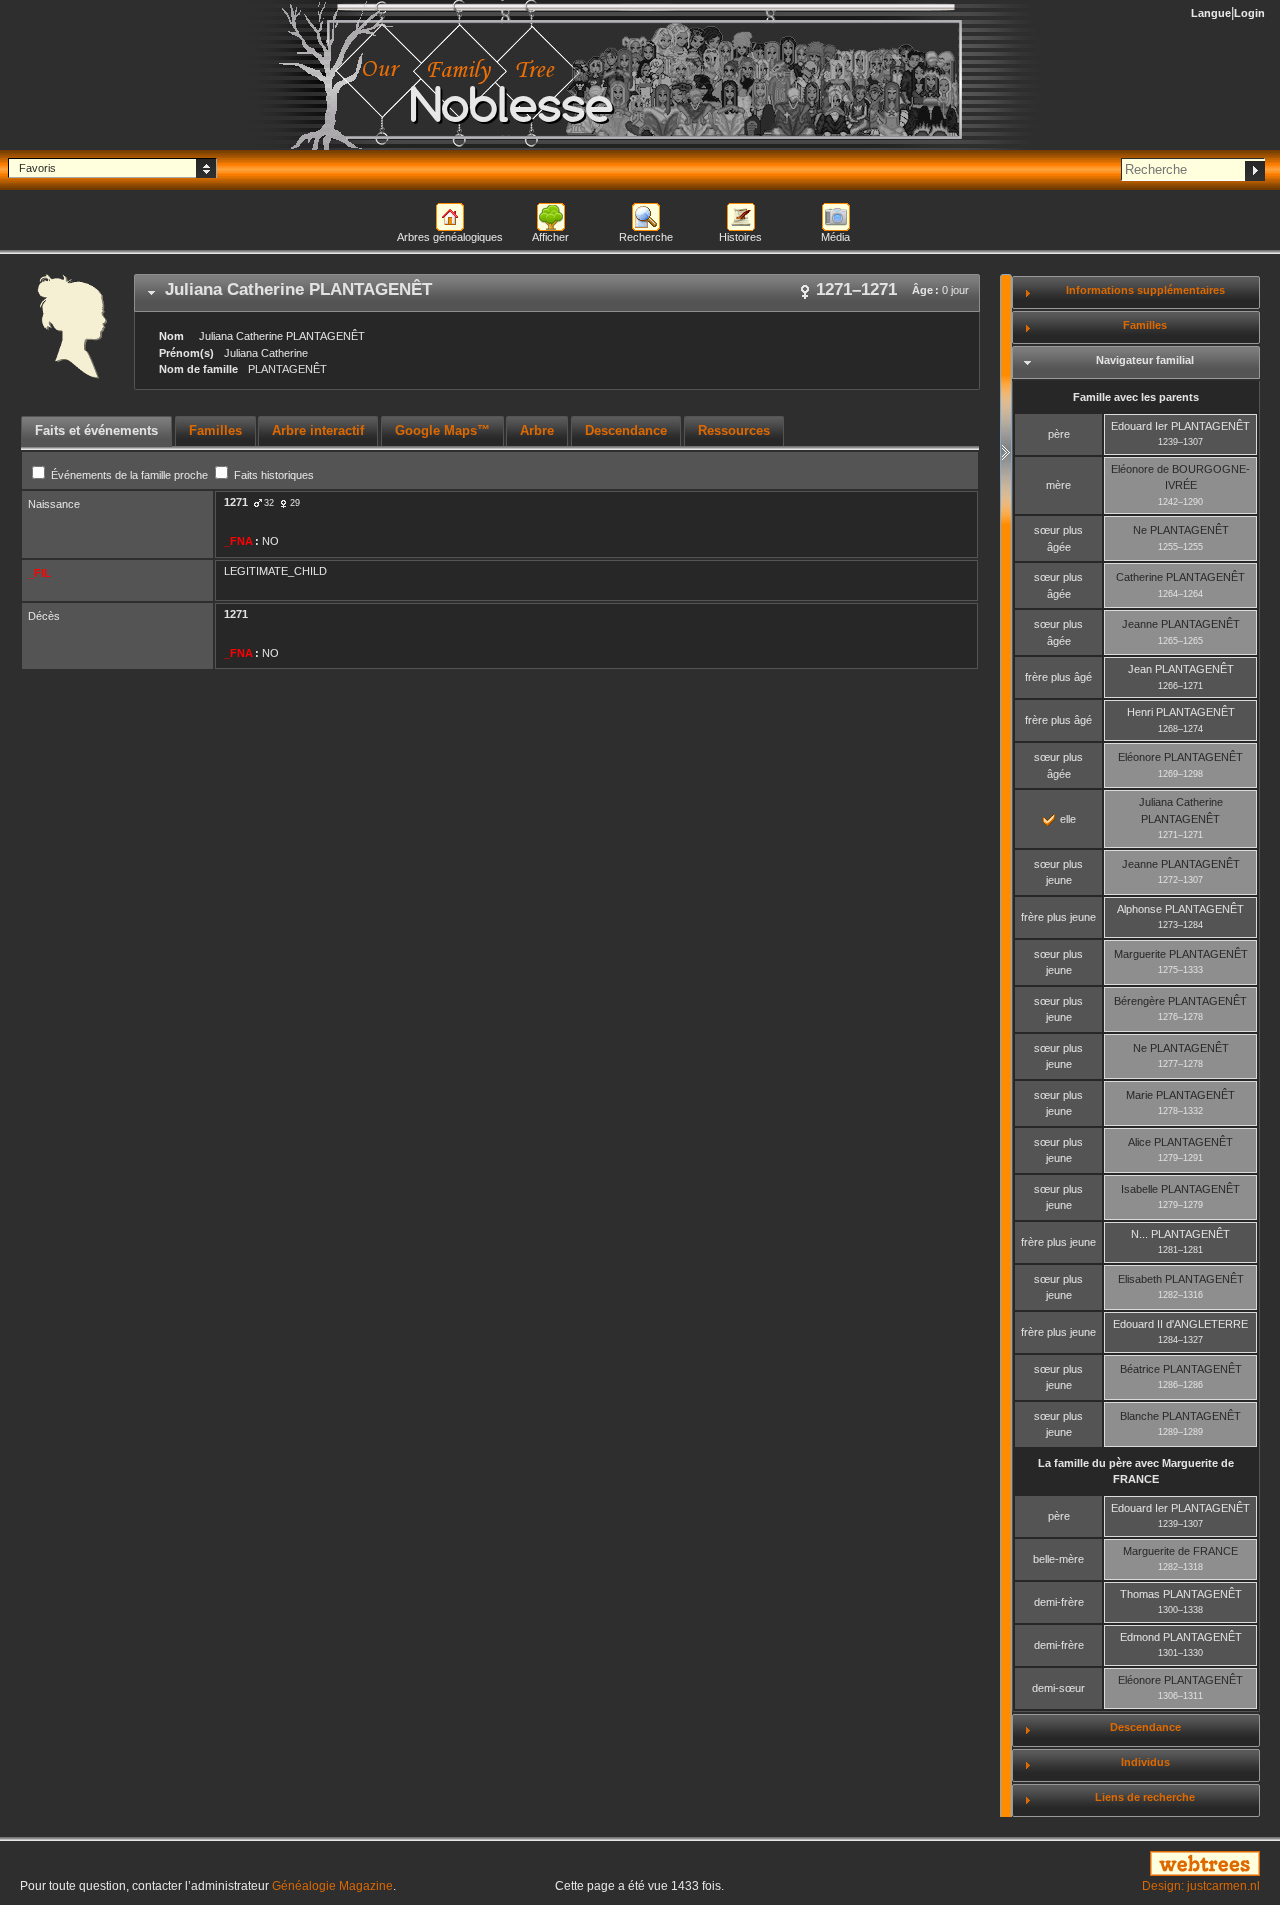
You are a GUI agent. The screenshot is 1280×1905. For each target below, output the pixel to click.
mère (1058, 485)
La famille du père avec (1136, 1471)
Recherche (646, 237)
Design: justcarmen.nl (1201, 1886)
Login (1249, 13)
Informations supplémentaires (1145, 290)
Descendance (1145, 1727)
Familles (1145, 325)
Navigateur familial (1145, 360)
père (1059, 434)
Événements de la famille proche (129, 475)
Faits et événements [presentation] (96, 430)
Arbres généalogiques (450, 237)
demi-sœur (1058, 1688)
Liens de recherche (1145, 1797)
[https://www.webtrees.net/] (1066, 1865)
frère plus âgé (1058, 677)
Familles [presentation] (215, 430)
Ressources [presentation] (734, 430)
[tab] (557, 293)
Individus (1145, 1762)
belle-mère (1058, 1559)
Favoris (37, 168)
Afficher (550, 237)
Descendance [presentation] (626, 430)
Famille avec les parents (1136, 397)
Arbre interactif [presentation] (318, 430)
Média (835, 237)
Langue (1211, 13)
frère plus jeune (1058, 917)
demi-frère (1059, 1602)
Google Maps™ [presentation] (442, 430)
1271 (236, 502)
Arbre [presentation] (537, 430)
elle (1066, 819)
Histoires (740, 237)
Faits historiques (272, 475)
